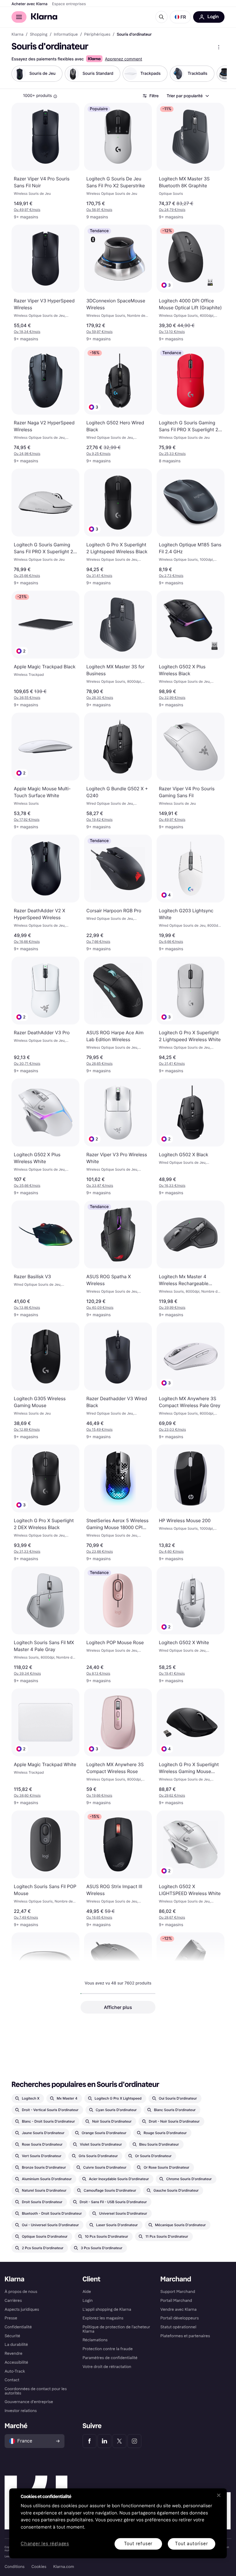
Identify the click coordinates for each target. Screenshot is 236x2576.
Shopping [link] (39, 35)
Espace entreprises (69, 4)
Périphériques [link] (97, 35)
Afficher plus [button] (118, 2007)
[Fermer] (219, 2495)
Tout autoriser (191, 2544)
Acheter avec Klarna (29, 4)
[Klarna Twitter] (119, 2441)
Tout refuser (138, 2544)
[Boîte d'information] (55, 96)
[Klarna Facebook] (90, 2441)
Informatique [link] (66, 35)
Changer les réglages (45, 2544)
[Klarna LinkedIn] (104, 2441)
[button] (180, 17)
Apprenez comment (123, 59)
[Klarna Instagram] (134, 2441)
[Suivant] (216, 74)
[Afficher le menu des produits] (219, 47)
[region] (118, 2523)
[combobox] (188, 96)
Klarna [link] (17, 35)
